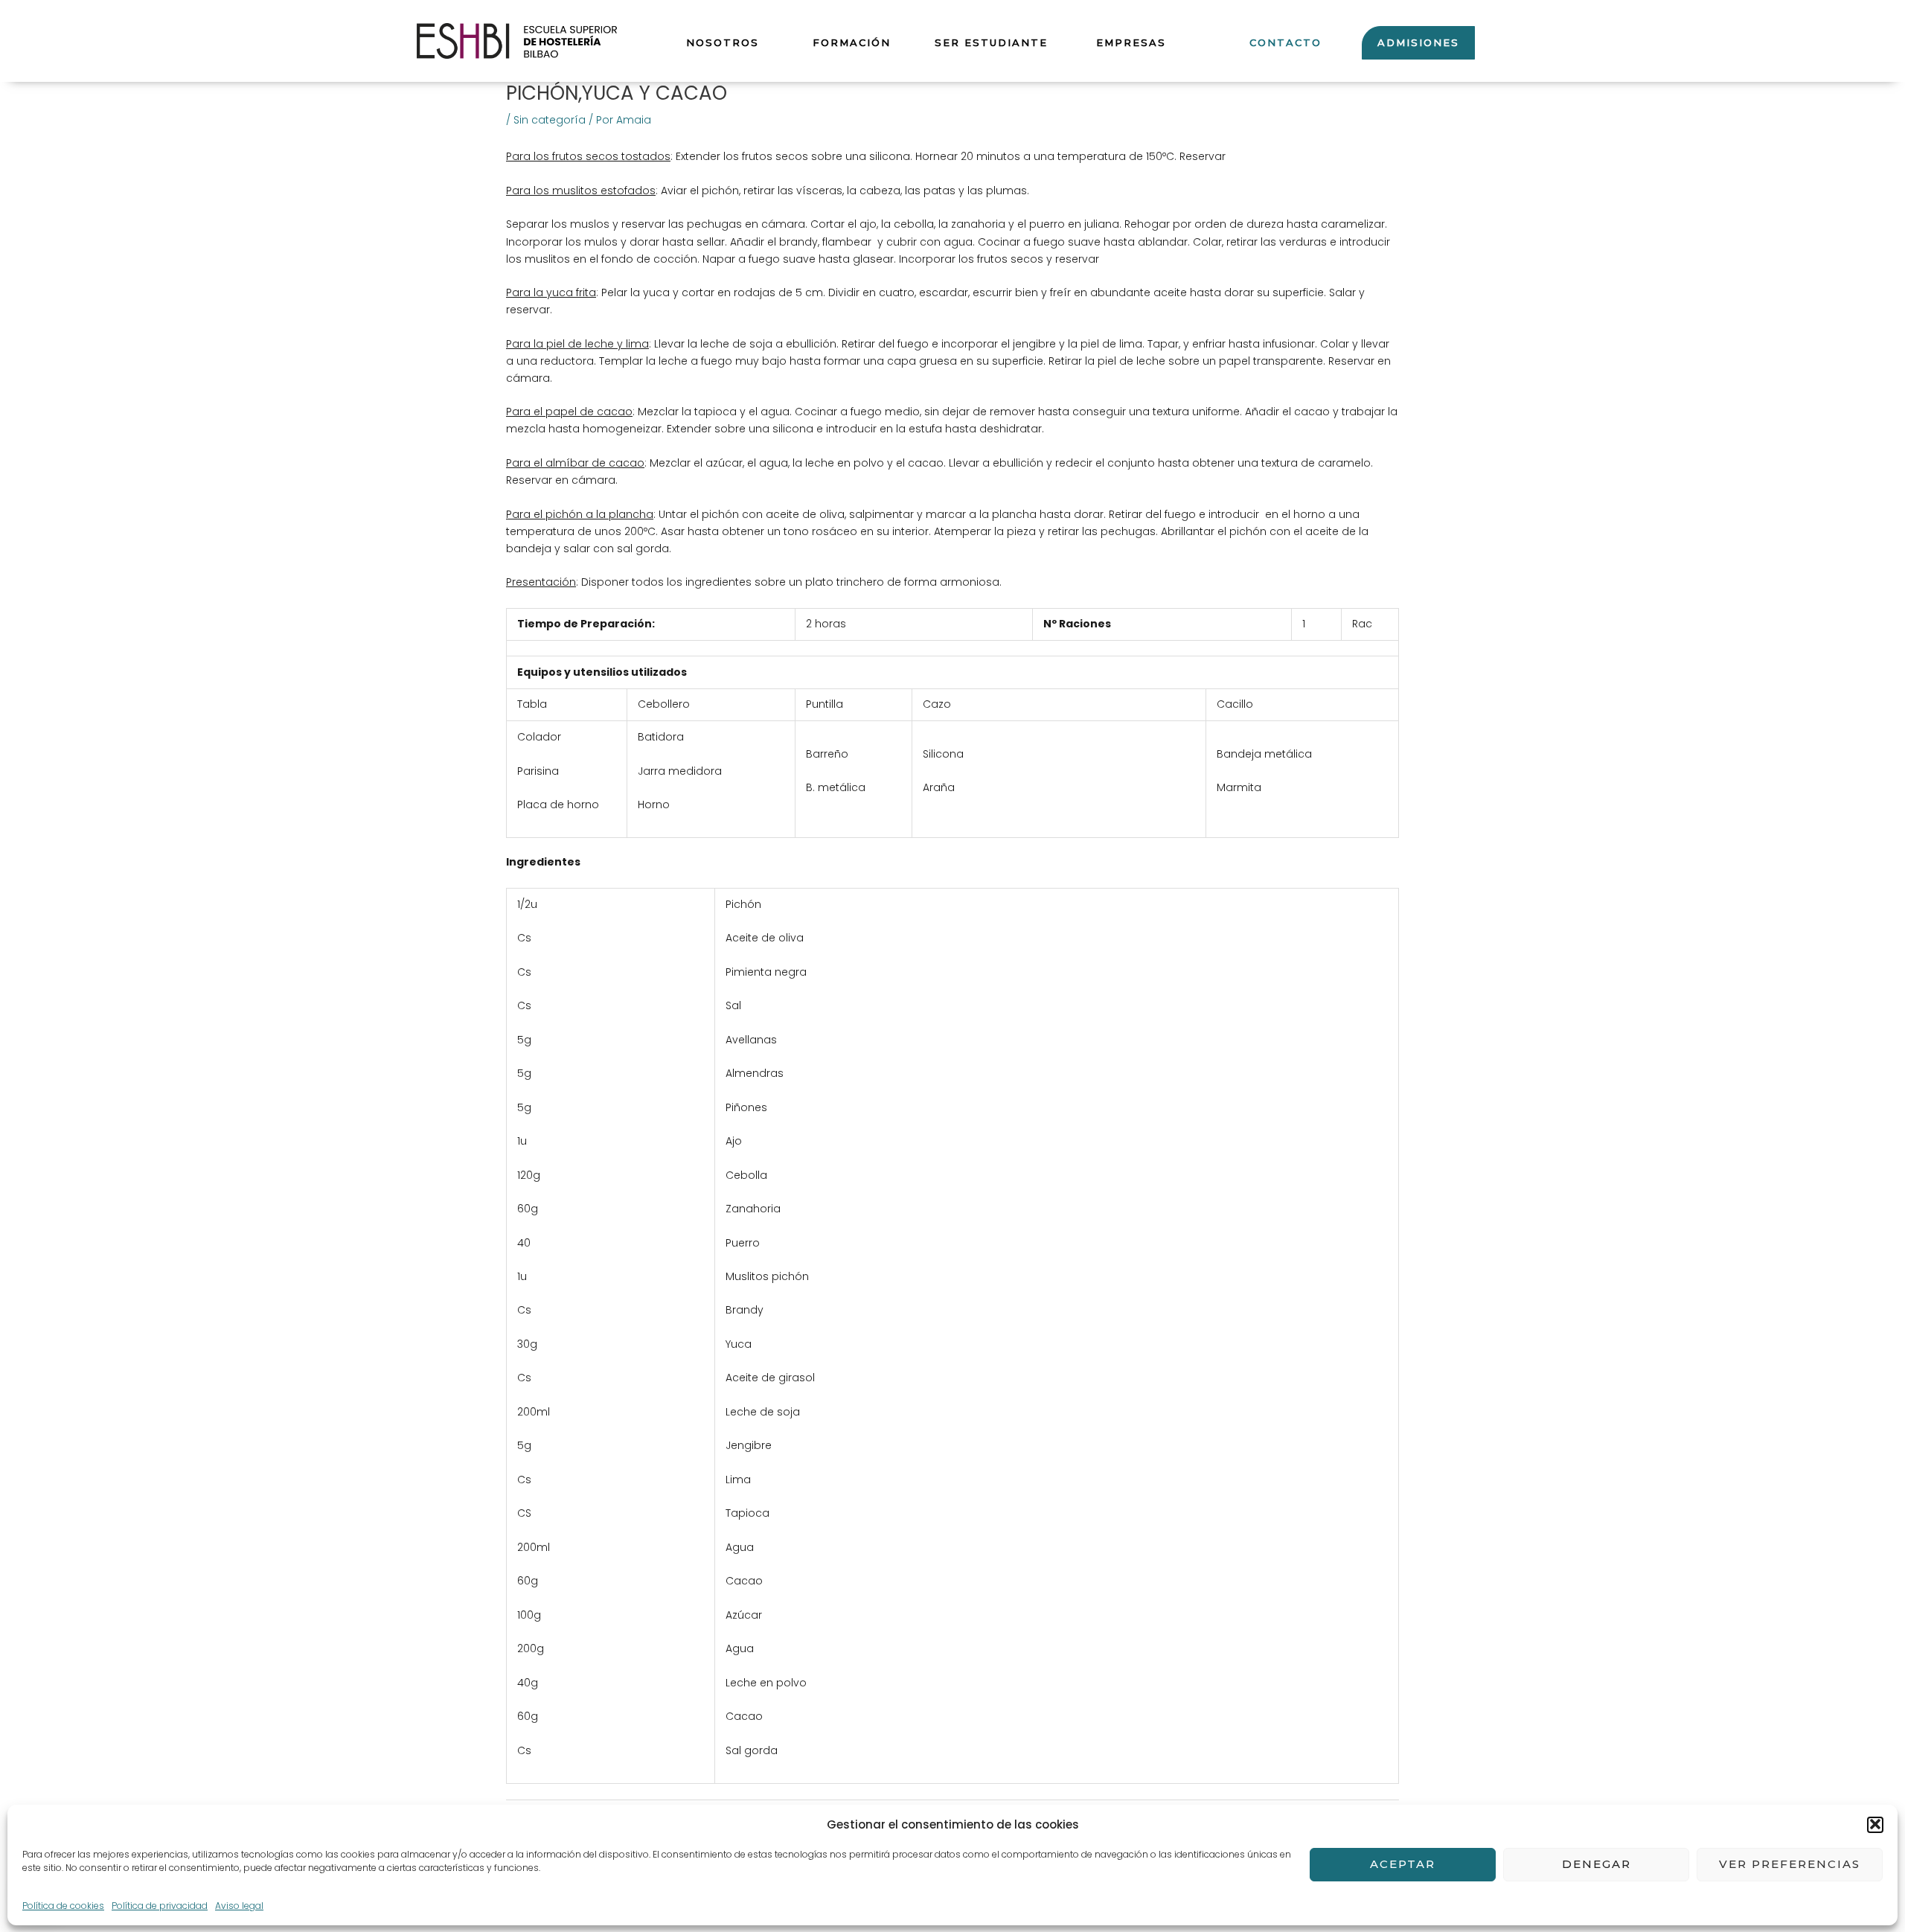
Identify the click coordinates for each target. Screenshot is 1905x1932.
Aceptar (1403, 1864)
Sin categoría (550, 120)
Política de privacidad (160, 1905)
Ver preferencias (1790, 1864)
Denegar (1597, 1864)
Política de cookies (63, 1905)
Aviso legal (239, 1905)
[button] (1875, 1824)
